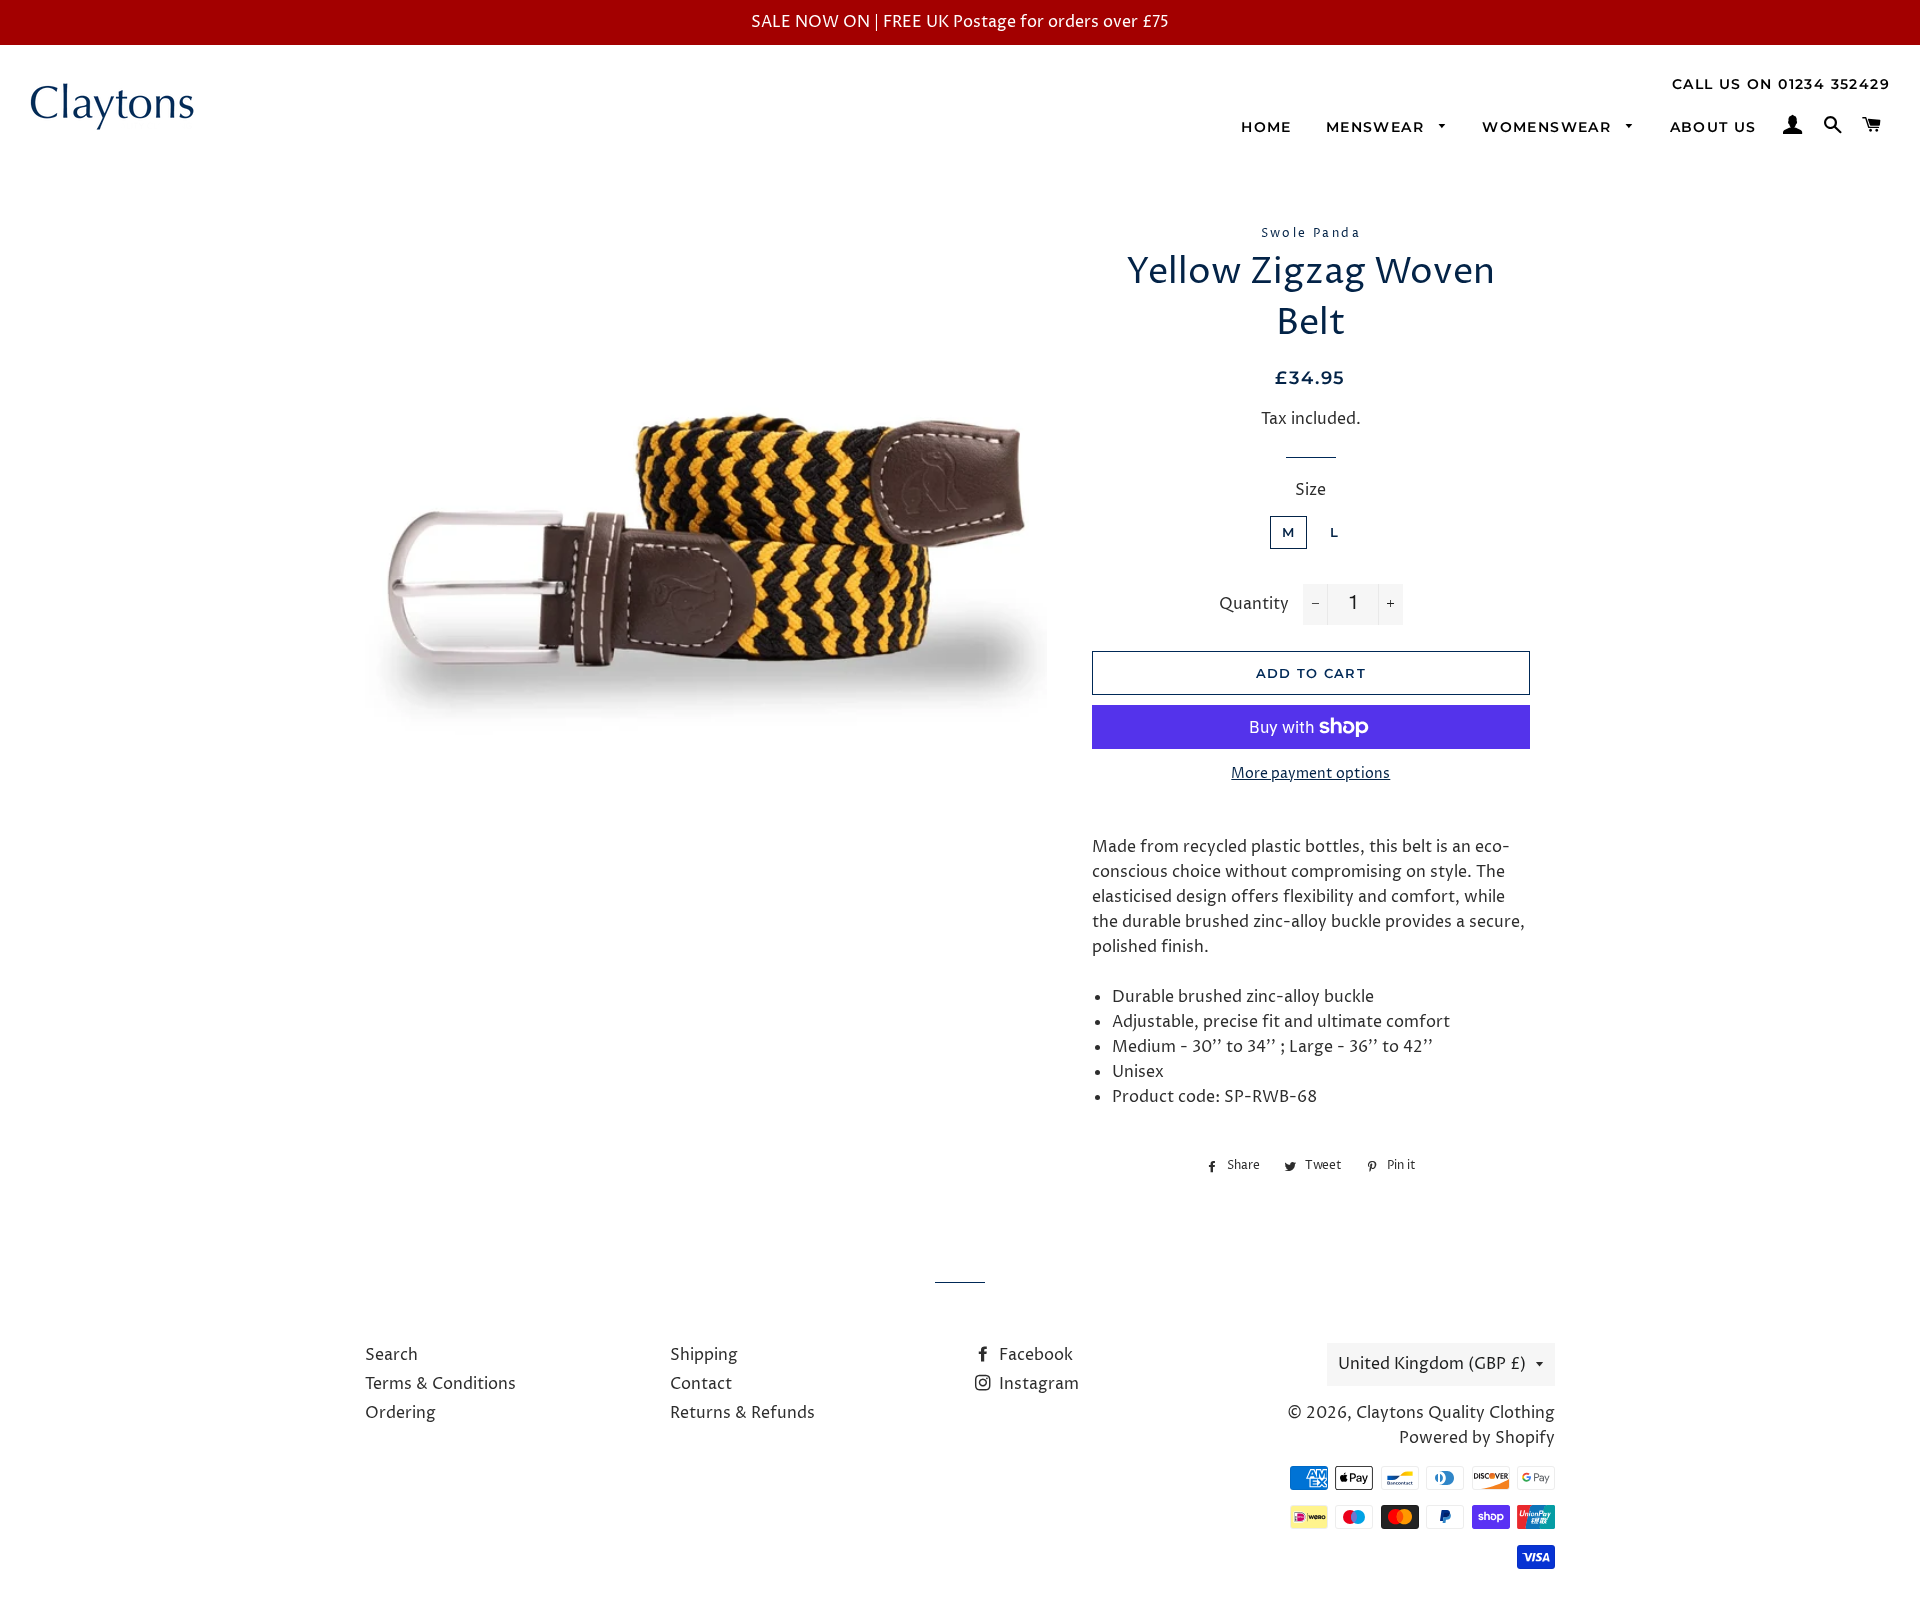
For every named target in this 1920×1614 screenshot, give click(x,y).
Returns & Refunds (742, 1413)
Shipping (704, 1355)
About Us (1713, 127)
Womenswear (1549, 127)
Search (391, 1355)
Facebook (1034, 1355)
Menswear (1378, 127)
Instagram (1037, 1384)
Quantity (1254, 604)
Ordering (400, 1413)
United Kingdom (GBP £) (1432, 1364)
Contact (701, 1384)
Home (1266, 127)
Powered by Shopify (1477, 1438)
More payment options (1310, 773)
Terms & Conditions (440, 1384)
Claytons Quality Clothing (1455, 1413)
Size (1310, 490)
